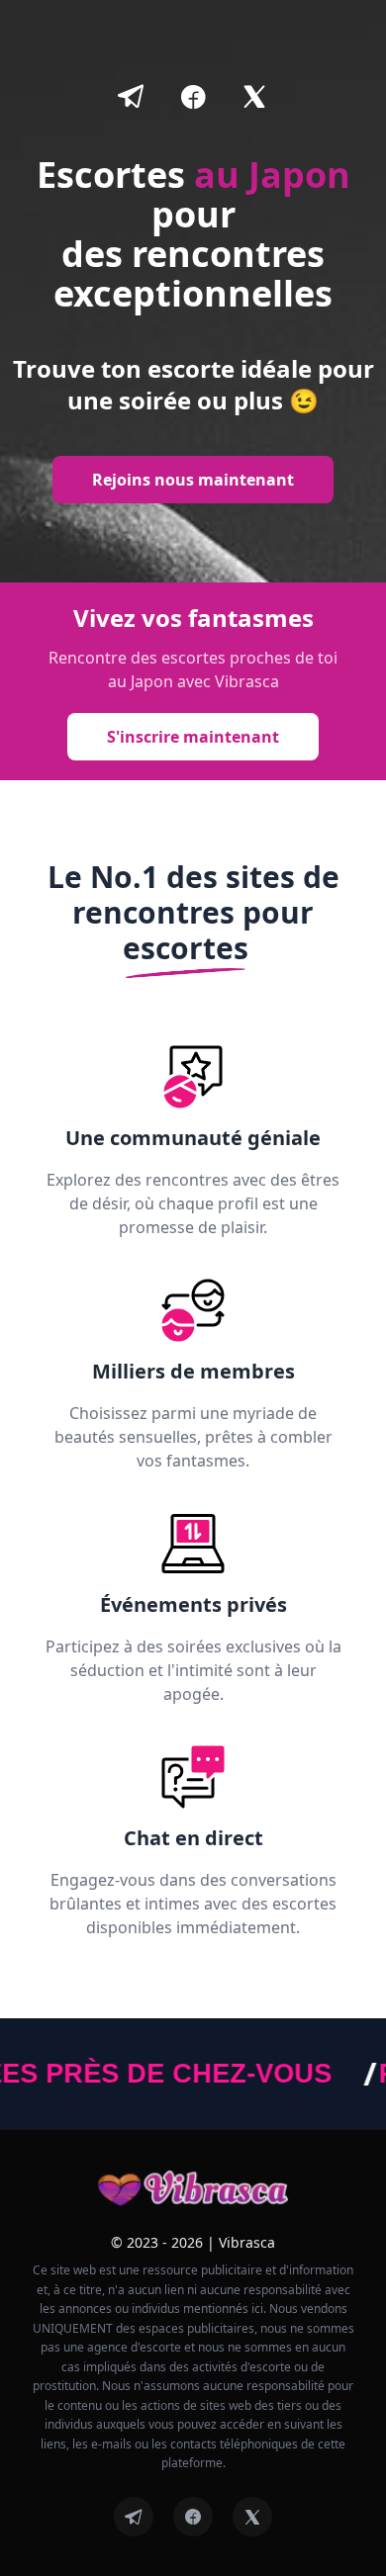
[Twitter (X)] (252, 2517)
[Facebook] (193, 2517)
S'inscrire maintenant (193, 737)
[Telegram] (134, 2517)
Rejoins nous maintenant (193, 480)
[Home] (193, 2189)
